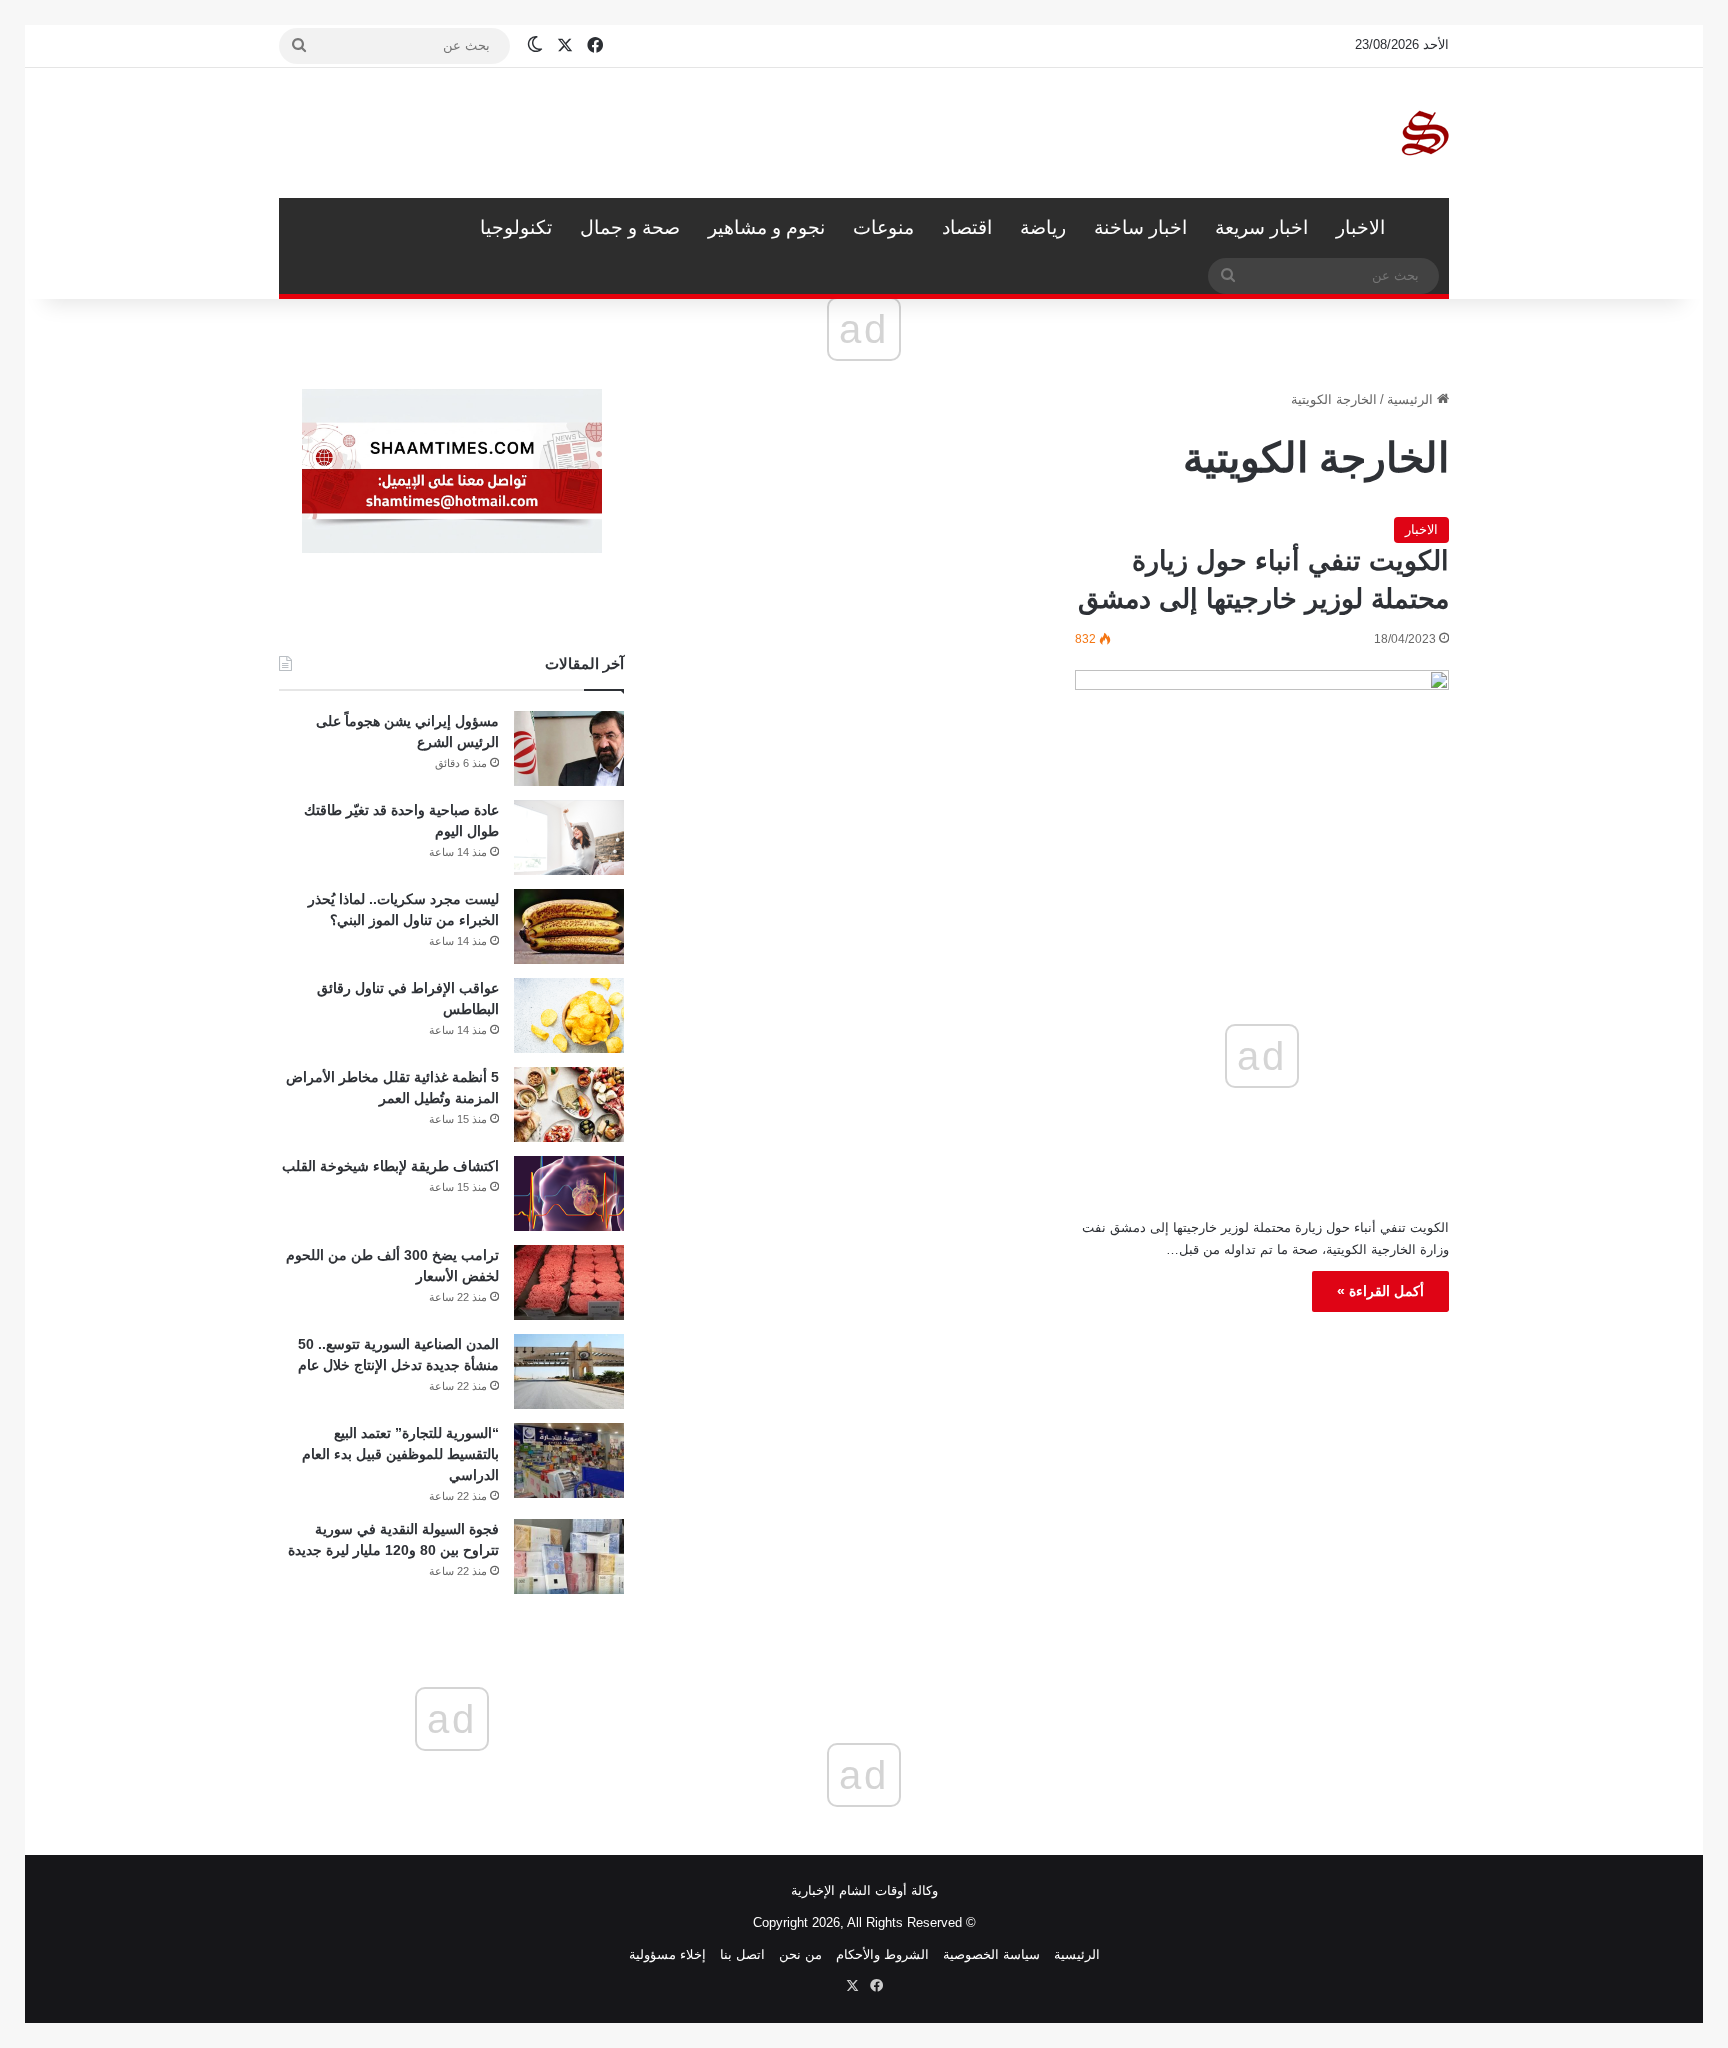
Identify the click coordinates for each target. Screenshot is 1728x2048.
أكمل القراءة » (1380, 1291)
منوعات (883, 227)
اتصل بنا (742, 1954)
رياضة (1043, 227)
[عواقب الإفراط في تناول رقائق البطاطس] (569, 1015)
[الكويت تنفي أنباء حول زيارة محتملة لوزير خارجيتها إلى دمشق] (1262, 775)
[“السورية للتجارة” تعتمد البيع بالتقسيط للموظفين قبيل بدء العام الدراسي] (569, 1460)
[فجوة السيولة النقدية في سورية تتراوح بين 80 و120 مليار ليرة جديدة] (569, 1556)
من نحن (800, 1954)
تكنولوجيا (516, 227)
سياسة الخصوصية (991, 1954)
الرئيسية (1424, 228)
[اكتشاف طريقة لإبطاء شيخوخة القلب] (569, 1193)
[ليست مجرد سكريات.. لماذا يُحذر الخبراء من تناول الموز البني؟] (569, 926)
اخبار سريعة (1261, 227)
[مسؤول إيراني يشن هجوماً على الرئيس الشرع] (569, 748)
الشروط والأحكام (882, 1954)
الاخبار (1360, 227)
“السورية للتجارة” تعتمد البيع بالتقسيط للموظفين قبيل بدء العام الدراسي (400, 1454)
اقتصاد (967, 227)
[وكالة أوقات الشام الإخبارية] (1424, 133)
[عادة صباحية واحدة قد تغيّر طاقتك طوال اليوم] (569, 837)
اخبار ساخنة (1140, 227)
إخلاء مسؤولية (667, 1954)
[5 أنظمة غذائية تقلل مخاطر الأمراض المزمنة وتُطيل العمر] (569, 1104)
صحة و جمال (630, 227)
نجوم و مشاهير (766, 227)
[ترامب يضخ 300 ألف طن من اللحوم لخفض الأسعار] (569, 1282)
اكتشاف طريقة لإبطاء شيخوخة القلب (390, 1166)
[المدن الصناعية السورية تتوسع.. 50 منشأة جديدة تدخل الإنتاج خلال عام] (569, 1371)
